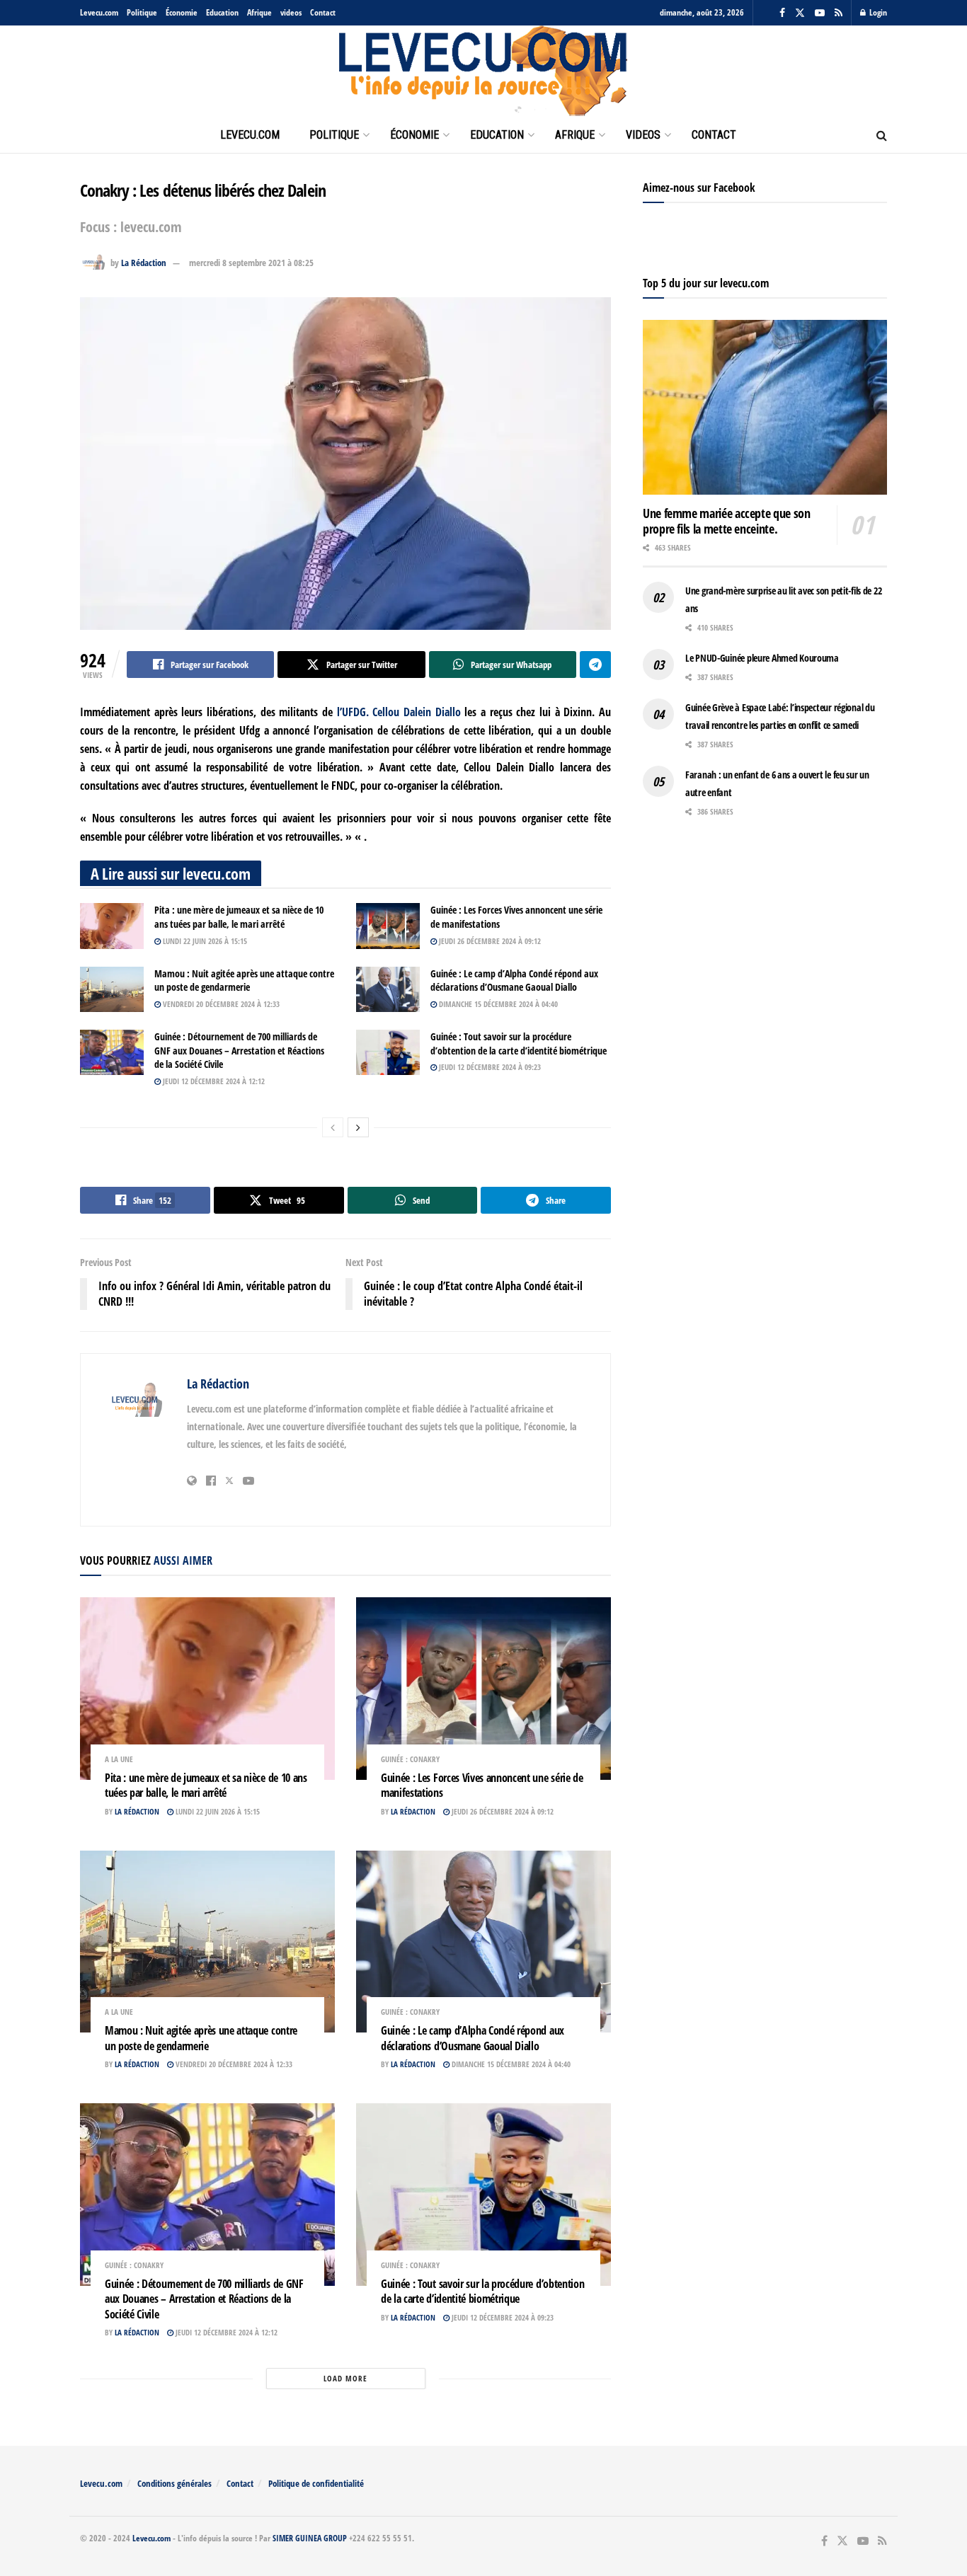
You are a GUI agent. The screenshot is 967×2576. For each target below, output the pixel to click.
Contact (323, 12)
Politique (142, 12)
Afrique (259, 12)
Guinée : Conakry (410, 1759)
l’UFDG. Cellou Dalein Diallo (399, 712)
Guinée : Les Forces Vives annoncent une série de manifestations (482, 1786)
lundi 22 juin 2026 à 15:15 (204, 941)
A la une (119, 1759)
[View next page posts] (358, 1127)
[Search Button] (882, 135)
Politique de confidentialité (316, 2483)
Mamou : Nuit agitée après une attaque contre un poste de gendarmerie (244, 981)
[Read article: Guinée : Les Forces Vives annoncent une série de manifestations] (388, 926)
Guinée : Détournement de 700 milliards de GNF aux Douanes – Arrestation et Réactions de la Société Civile (239, 1050)
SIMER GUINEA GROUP (310, 2538)
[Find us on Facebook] (782, 13)
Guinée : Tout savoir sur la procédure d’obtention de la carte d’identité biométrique (519, 1043)
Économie (182, 12)
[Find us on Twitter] (800, 13)
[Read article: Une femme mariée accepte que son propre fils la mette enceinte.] (765, 407)
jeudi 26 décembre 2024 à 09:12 (489, 941)
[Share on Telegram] (595, 665)
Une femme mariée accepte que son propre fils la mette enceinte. (726, 521)
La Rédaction (144, 263)
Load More (345, 2378)
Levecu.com (99, 12)
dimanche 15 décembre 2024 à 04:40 (497, 1004)
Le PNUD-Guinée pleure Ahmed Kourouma (762, 658)
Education (222, 12)
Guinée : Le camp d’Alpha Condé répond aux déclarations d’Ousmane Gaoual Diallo (514, 981)
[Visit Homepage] (483, 71)
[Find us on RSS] (839, 13)
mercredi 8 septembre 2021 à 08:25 (251, 263)
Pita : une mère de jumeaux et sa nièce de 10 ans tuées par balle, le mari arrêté (239, 917)
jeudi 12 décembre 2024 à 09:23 (489, 1067)
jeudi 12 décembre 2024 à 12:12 (213, 1081)
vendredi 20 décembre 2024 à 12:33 (220, 1004)
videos (291, 12)
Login (877, 12)
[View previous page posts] (333, 1127)
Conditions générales (174, 2483)
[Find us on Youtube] (820, 13)
